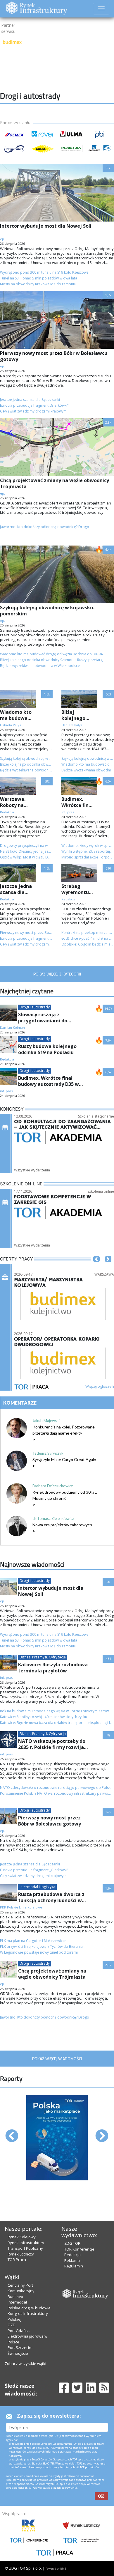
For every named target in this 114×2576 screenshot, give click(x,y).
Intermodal (17, 2302)
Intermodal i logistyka (37, 1887)
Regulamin (74, 2266)
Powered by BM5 (56, 2569)
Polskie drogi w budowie (29, 2308)
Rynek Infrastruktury (26, 2243)
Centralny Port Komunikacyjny (21, 2288)
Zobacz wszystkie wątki (25, 2363)
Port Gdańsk (19, 2331)
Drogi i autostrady (35, 1007)
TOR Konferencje (79, 2249)
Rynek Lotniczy (21, 2254)
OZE (11, 2325)
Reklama (72, 2260)
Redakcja (72, 2255)
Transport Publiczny (25, 2248)
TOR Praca (17, 2260)
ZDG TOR (72, 2243)
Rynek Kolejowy (22, 2237)
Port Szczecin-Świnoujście (20, 2350)
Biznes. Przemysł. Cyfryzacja (43, 1657)
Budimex (15, 2297)
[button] (96, 1268)
